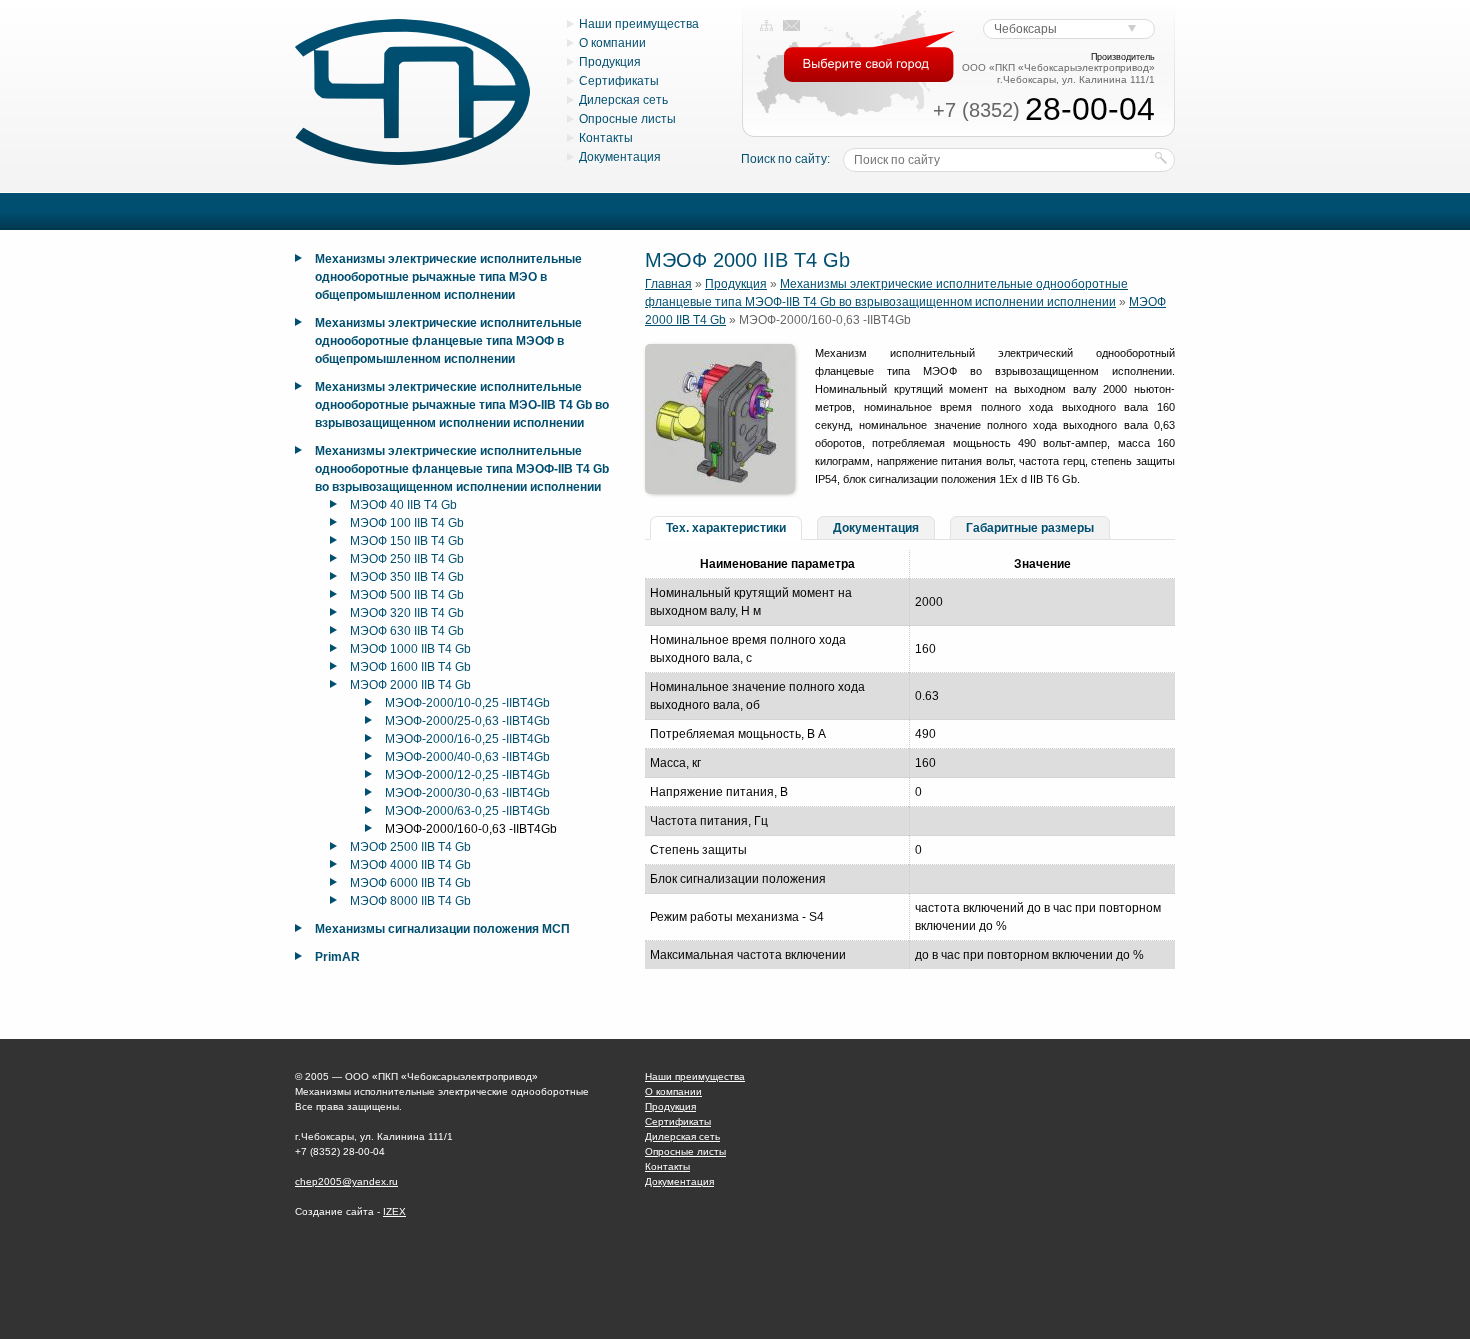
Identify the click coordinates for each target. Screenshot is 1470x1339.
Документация (620, 157)
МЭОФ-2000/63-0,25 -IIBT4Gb (467, 811)
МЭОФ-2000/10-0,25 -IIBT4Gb (467, 703)
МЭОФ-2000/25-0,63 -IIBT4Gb (467, 721)
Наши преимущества (639, 24)
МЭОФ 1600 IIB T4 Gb (410, 667)
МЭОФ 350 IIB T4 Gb (407, 577)
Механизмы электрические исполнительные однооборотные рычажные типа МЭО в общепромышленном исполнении (448, 277)
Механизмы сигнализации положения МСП (442, 929)
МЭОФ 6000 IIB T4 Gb (410, 883)
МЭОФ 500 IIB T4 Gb (407, 595)
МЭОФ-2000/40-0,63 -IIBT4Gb (467, 757)
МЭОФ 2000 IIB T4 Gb (410, 685)
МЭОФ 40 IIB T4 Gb (403, 505)
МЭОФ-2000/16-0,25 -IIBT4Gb (467, 739)
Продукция (610, 62)
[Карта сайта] (766, 26)
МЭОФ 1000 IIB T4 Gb (410, 649)
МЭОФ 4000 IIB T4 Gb (410, 865)
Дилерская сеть (623, 100)
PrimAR (337, 957)
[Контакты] (791, 26)
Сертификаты (619, 81)
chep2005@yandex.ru (346, 1181)
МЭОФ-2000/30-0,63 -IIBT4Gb (467, 793)
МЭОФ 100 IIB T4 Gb (407, 523)
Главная (668, 284)
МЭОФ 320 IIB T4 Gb (407, 613)
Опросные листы (627, 119)
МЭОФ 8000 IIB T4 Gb (410, 901)
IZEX (394, 1211)
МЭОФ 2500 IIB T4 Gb (410, 847)
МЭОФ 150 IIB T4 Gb (407, 541)
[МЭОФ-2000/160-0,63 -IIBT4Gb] (720, 490)
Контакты (606, 138)
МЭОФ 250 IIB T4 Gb (407, 559)
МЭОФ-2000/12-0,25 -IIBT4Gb (467, 775)
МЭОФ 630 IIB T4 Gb (407, 631)
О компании (612, 43)
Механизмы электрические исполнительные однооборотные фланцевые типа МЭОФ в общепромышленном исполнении (448, 341)
